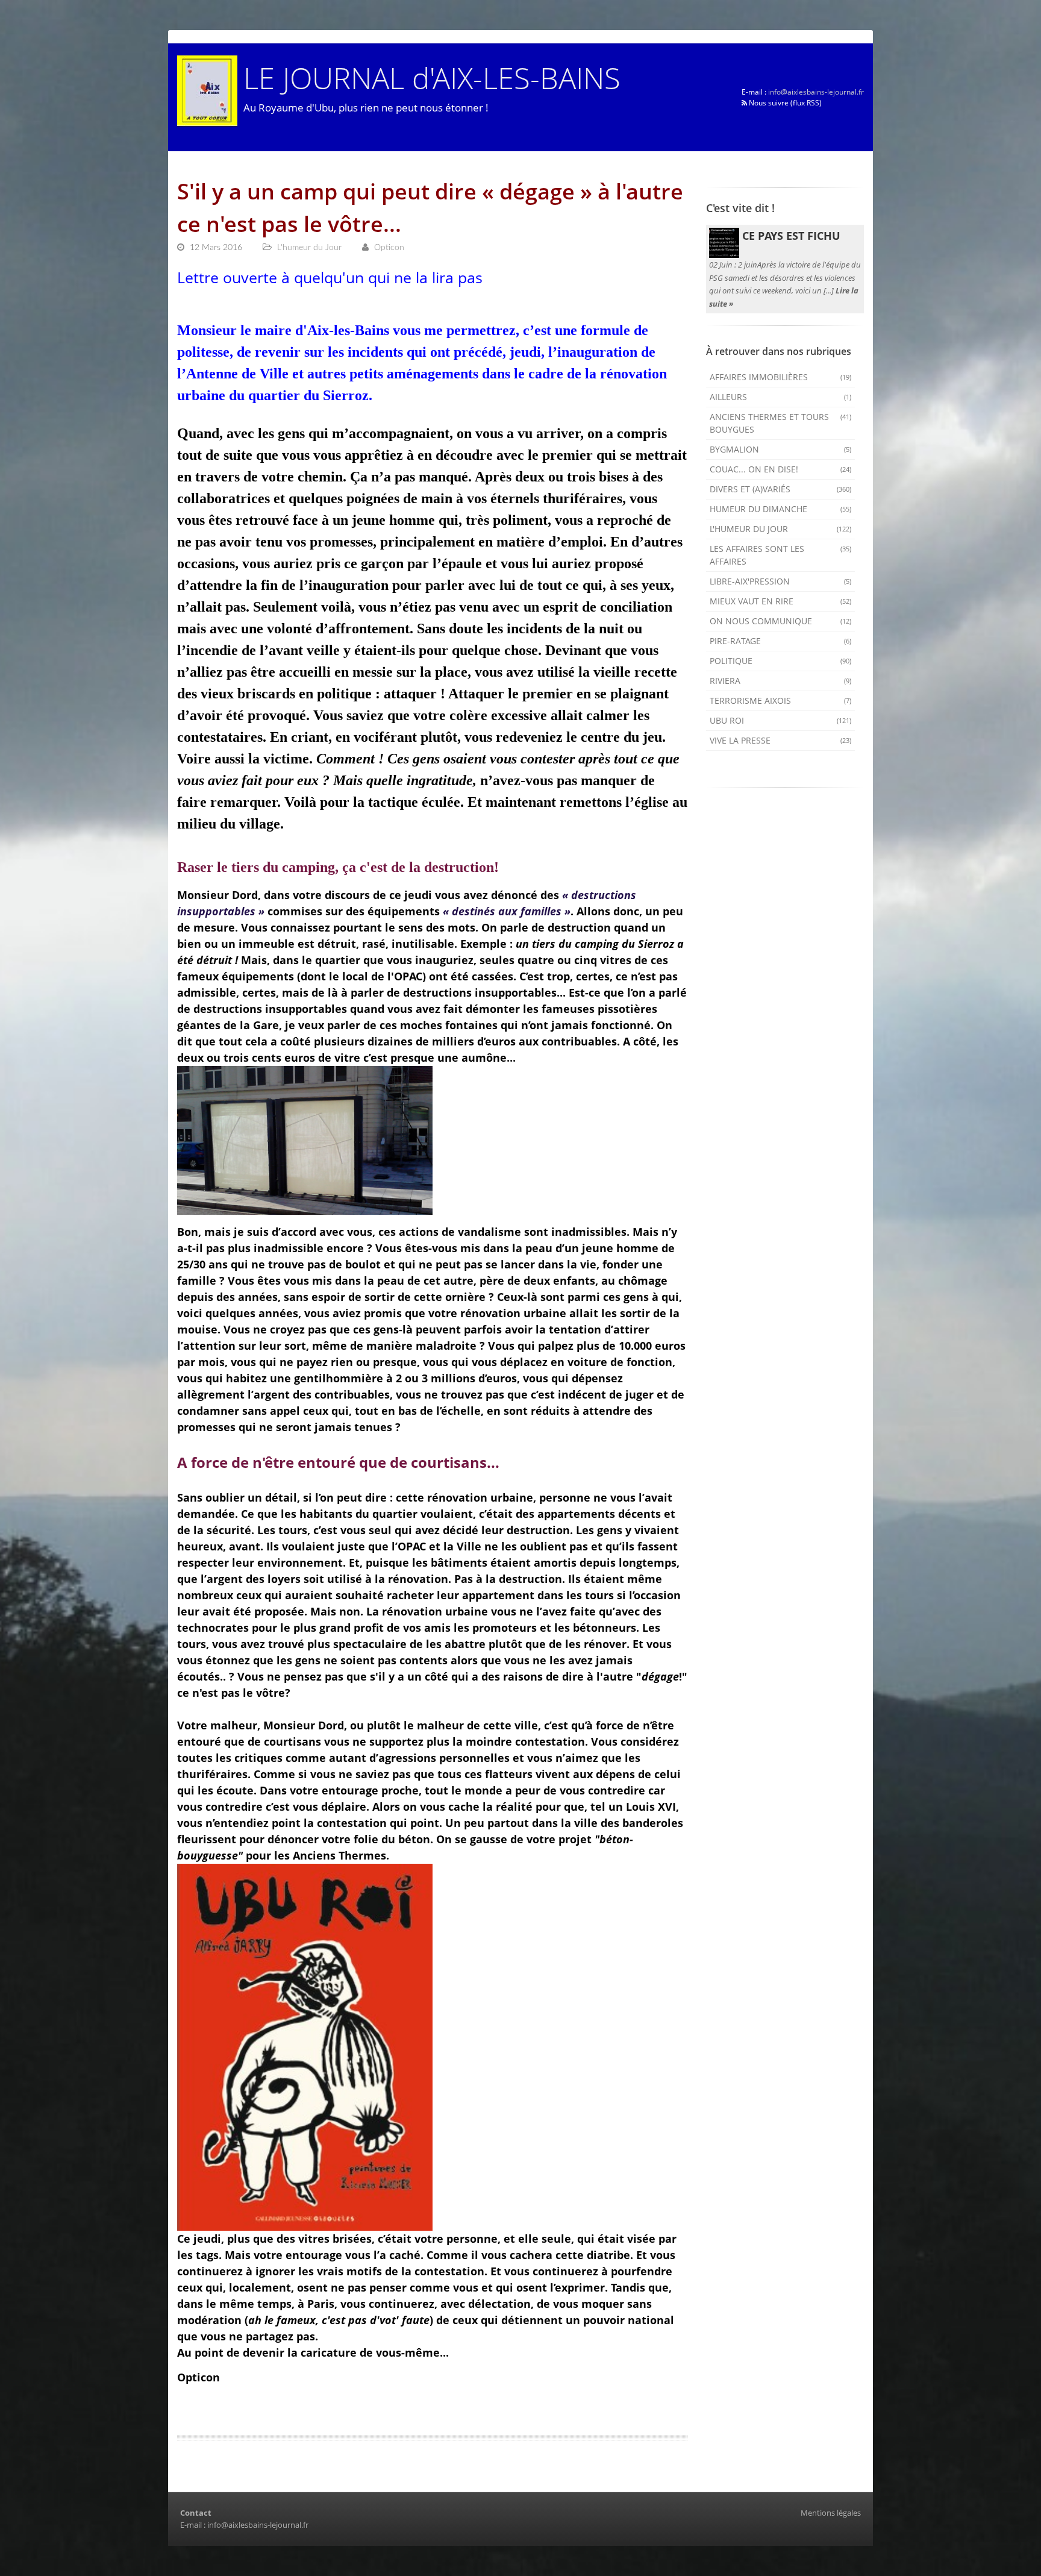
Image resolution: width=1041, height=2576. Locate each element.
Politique (781, 661)
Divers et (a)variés (781, 489)
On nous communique (781, 621)
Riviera (781, 681)
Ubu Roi (781, 720)
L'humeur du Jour (781, 529)
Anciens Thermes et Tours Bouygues (781, 423)
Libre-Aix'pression (781, 581)
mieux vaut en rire (781, 601)
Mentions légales (831, 2513)
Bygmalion (781, 449)
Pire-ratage (781, 641)
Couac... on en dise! (781, 469)
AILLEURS (781, 397)
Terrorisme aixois (781, 700)
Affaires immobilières (781, 377)
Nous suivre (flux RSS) (784, 103)
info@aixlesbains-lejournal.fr (816, 92)
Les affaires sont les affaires (781, 555)
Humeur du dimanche (781, 509)
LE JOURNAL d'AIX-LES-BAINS (432, 77)
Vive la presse (781, 740)
